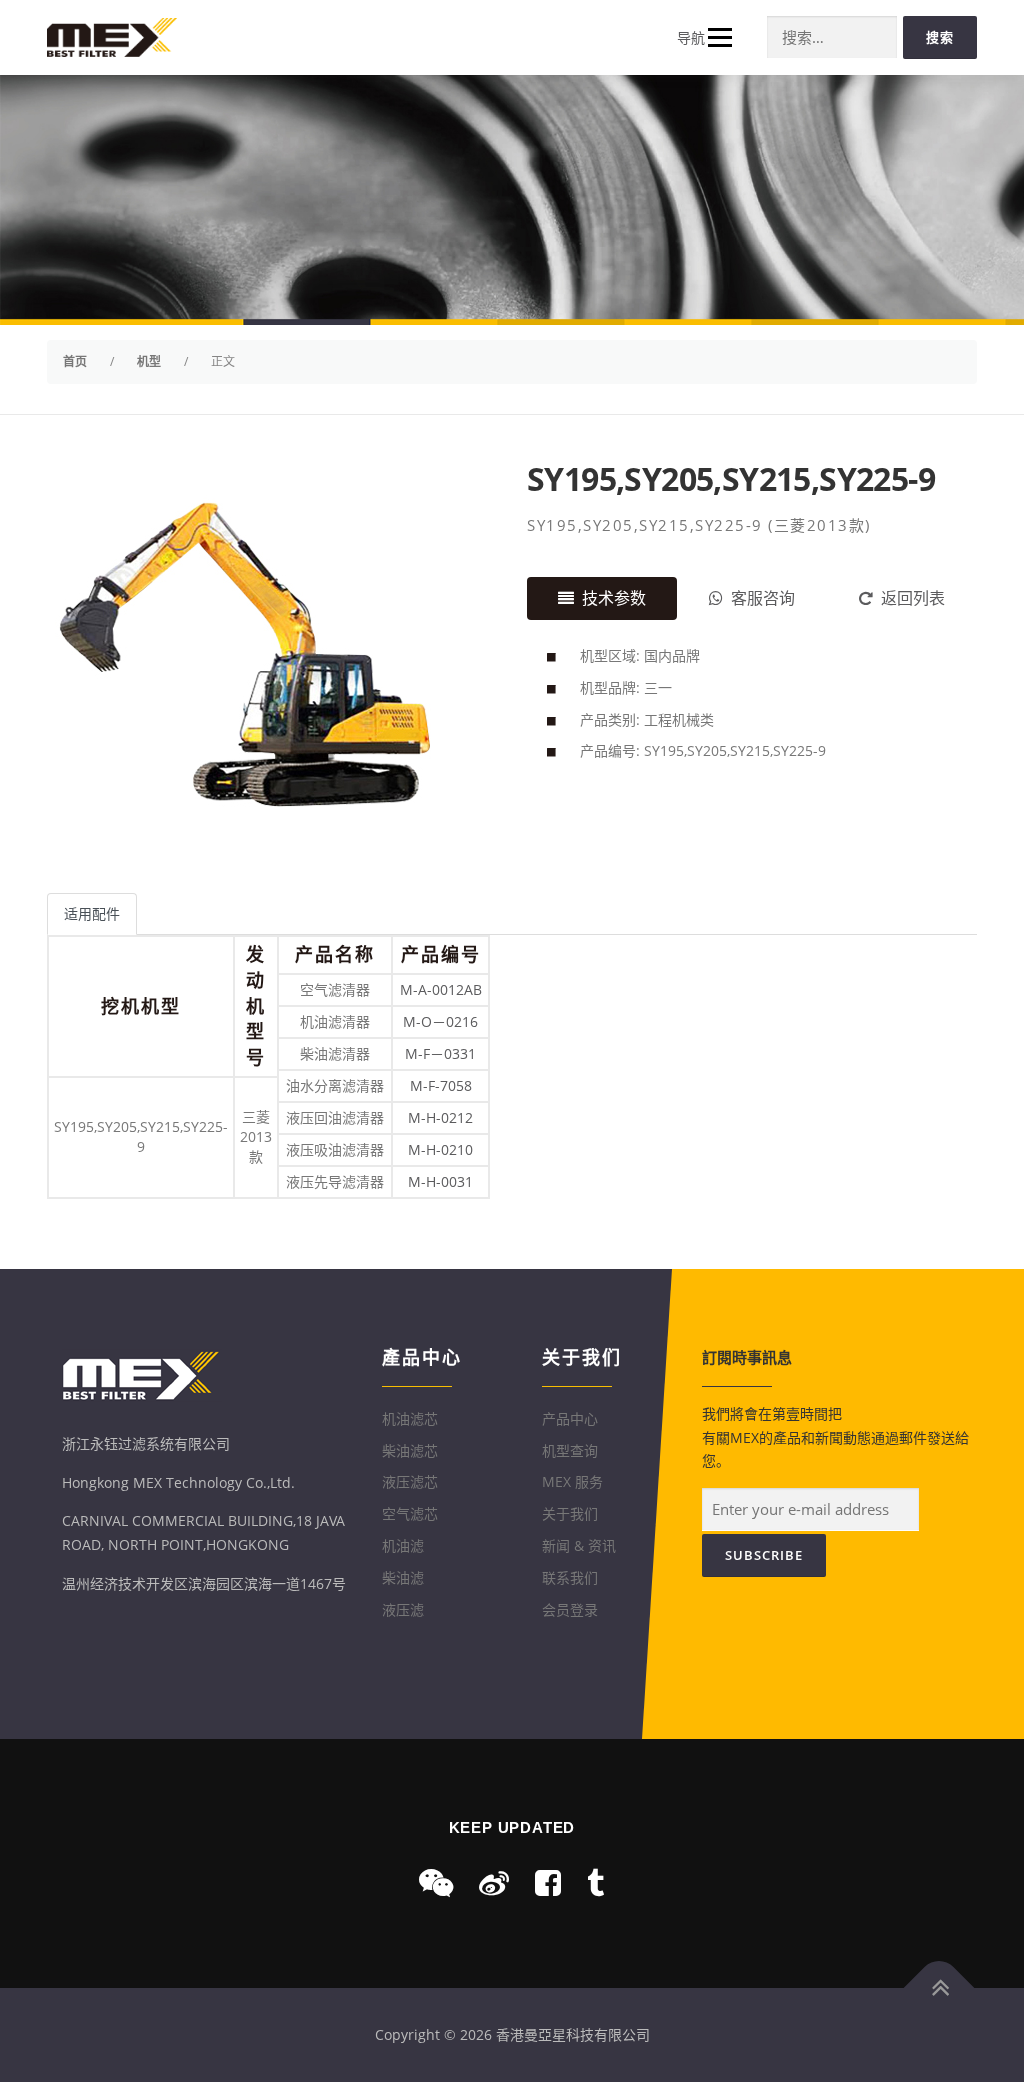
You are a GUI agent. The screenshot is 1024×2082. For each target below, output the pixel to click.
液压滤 (403, 1609)
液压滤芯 (410, 1481)
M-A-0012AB (441, 989)
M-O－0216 (440, 1021)
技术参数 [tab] (614, 598)
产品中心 (570, 1418)
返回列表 (913, 598)
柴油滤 (403, 1577)
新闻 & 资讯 (579, 1545)
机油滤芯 (410, 1418)
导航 (691, 37)
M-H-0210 (440, 1149)
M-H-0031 (440, 1181)
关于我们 (570, 1513)
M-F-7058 (441, 1085)
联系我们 (570, 1577)
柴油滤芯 (410, 1450)
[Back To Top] (939, 1988)
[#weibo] (494, 1882)
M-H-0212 (440, 1117)
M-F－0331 (440, 1053)
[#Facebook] (548, 1882)
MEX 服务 (572, 1481)
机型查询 (570, 1450)
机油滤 (403, 1545)
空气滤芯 (410, 1513)
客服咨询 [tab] (763, 598)
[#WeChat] (436, 1882)
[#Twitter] (595, 1882)
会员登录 (570, 1609)
